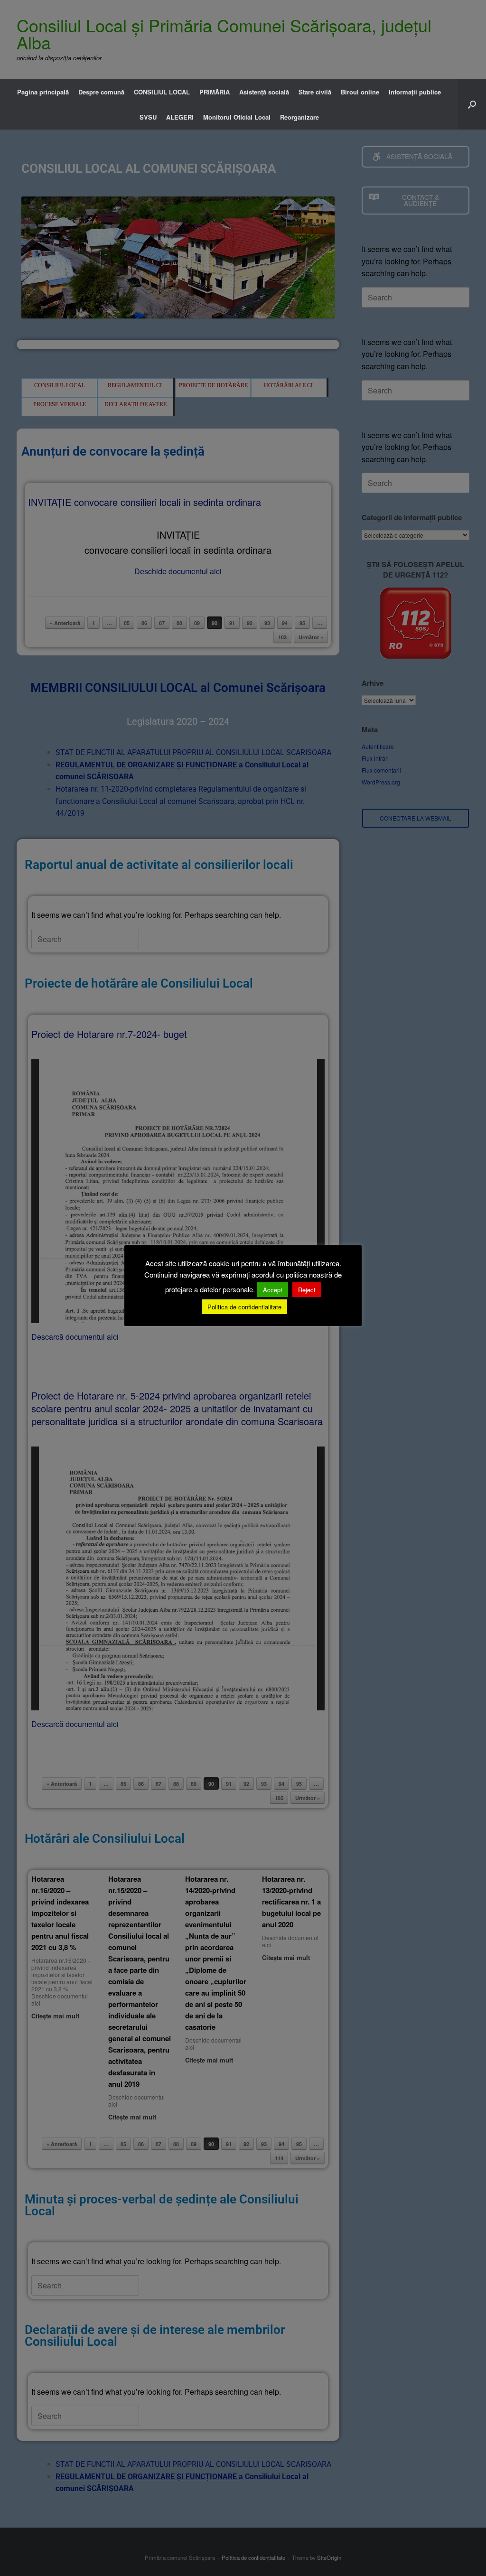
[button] (472, 104)
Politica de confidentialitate (244, 1307)
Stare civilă (315, 92)
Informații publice (415, 92)
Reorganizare (299, 117)
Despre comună (101, 92)
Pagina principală (43, 92)
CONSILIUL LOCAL (162, 92)
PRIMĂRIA (215, 92)
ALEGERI (180, 117)
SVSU (148, 117)
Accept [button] (273, 1290)
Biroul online (360, 92)
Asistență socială (264, 92)
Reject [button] (307, 1290)
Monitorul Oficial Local (237, 117)
